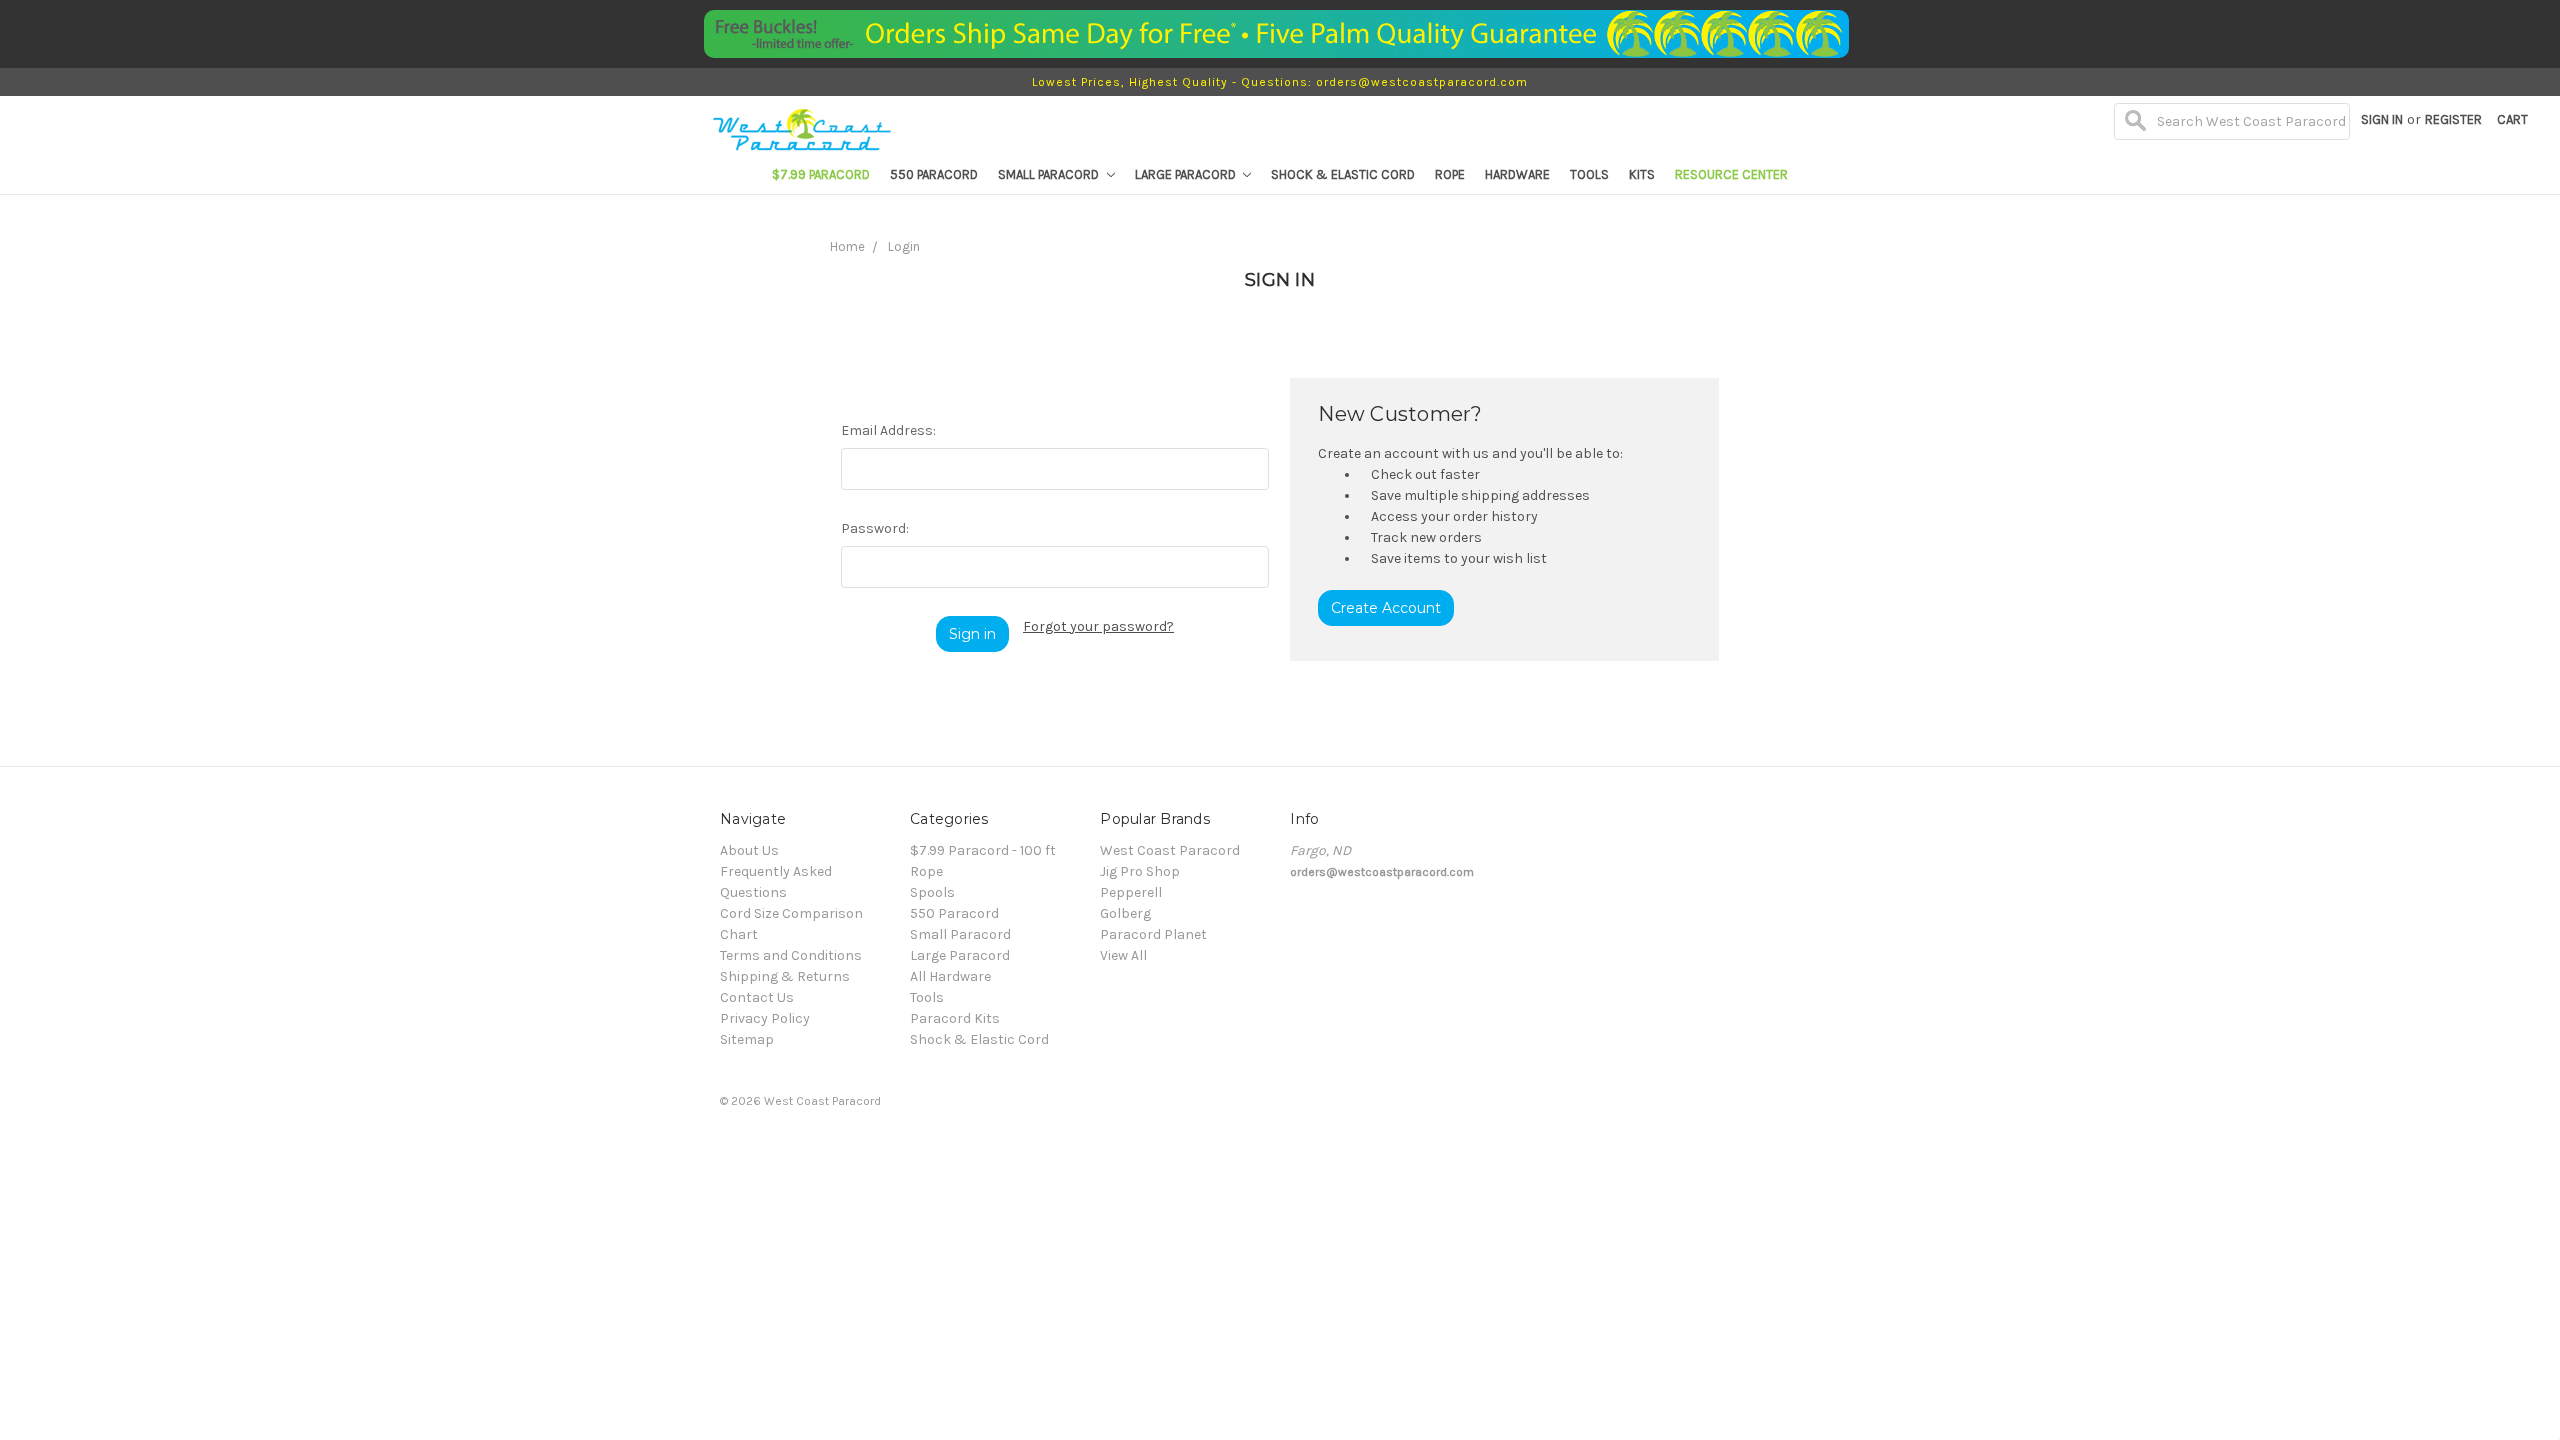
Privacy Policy (765, 1018)
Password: (875, 528)
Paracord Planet (1153, 934)
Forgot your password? (1098, 626)
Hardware (1517, 174)
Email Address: (888, 430)
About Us (749, 850)
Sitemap (747, 1039)
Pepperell (1131, 892)
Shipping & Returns (785, 976)
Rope (1450, 174)
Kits (1642, 174)
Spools (932, 892)
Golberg (1125, 913)
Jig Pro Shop (1140, 871)
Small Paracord (1050, 174)
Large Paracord (1187, 174)
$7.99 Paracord (821, 174)
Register (2453, 119)
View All (1123, 955)
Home (847, 246)
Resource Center (1731, 174)
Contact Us (757, 997)
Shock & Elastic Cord (1343, 174)
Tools (1589, 174)
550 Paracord (934, 174)
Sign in (2382, 119)
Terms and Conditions (791, 955)
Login (904, 246)
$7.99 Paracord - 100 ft (983, 850)
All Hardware (950, 976)
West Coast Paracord (1170, 850)
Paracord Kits (955, 1018)
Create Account (1386, 608)
